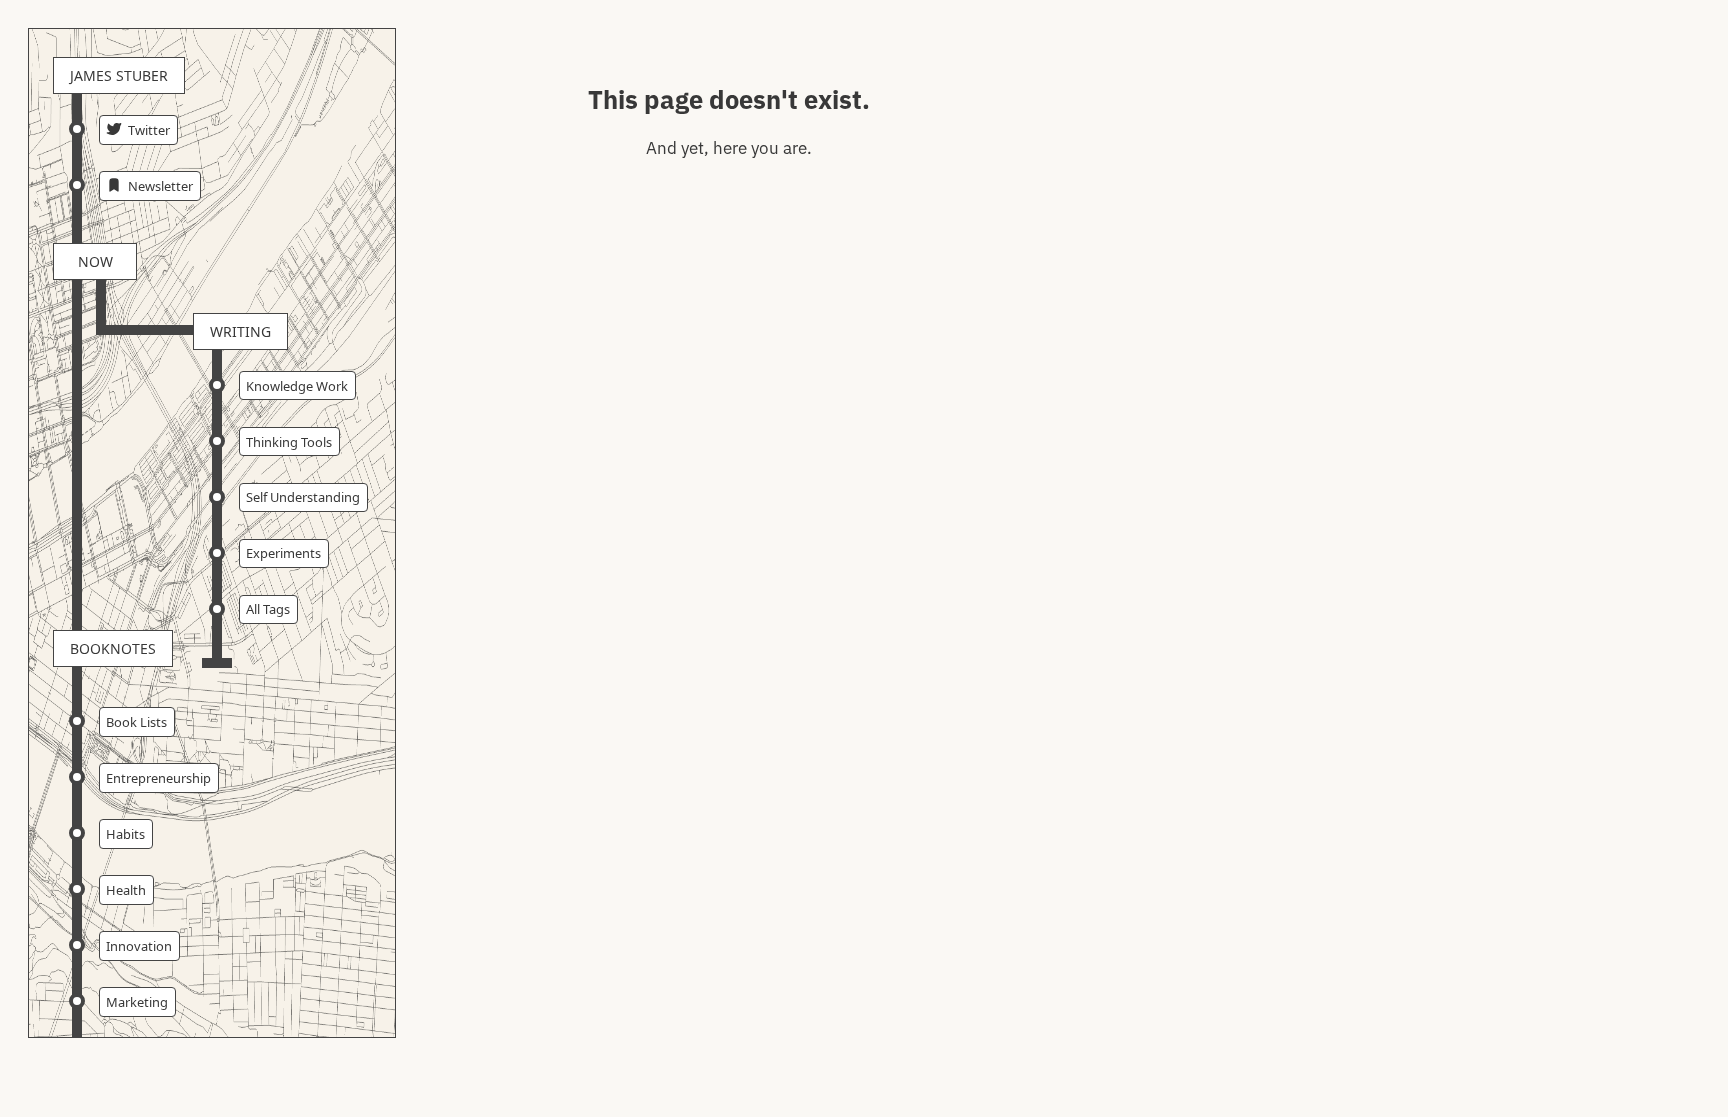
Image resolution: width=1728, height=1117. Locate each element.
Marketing (137, 1002)
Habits (125, 834)
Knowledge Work (297, 386)
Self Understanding (303, 497)
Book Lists (136, 722)
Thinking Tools (289, 442)
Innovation (139, 946)
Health (126, 890)
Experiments (283, 553)
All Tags (268, 609)
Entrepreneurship (158, 778)
